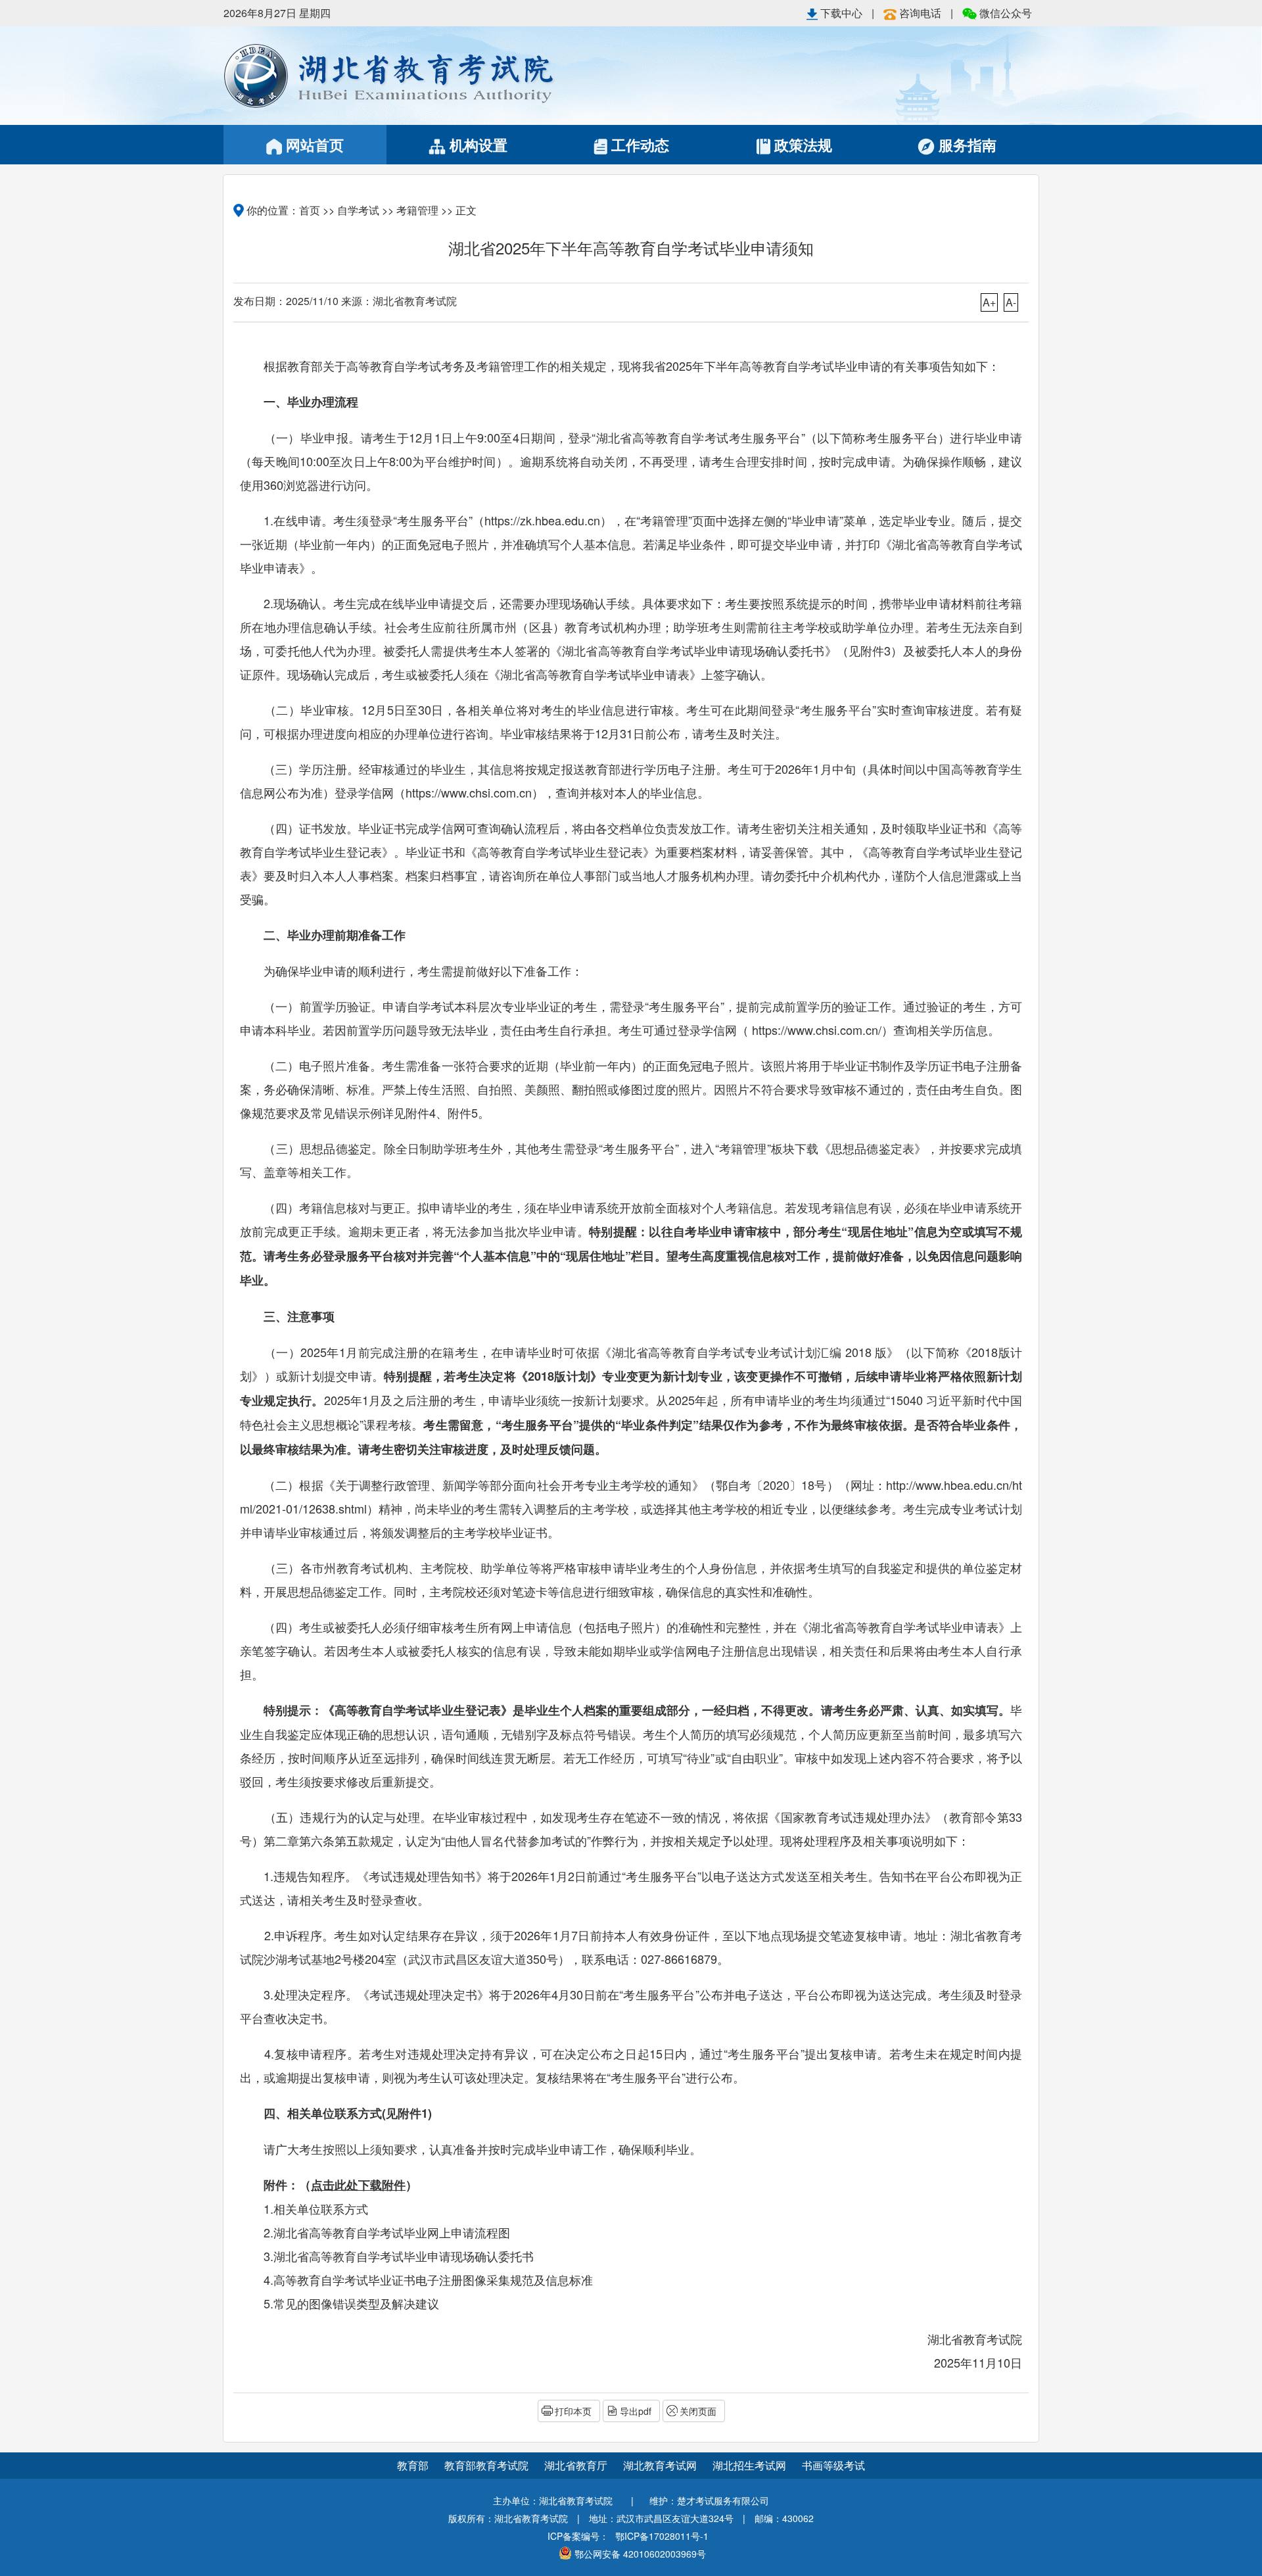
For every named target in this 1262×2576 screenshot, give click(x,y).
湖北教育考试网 (661, 2465)
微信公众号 (1004, 13)
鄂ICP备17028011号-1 (662, 2536)
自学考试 (358, 210)
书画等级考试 (833, 2465)
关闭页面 (698, 2411)
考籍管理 (417, 210)
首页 (310, 210)
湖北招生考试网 (751, 2465)
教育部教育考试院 (488, 2465)
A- (1011, 302)
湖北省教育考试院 (427, 76)
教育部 (413, 2465)
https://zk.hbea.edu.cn (542, 520)
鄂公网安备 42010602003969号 (640, 2554)
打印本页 (573, 2411)
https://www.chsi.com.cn (469, 792)
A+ (989, 302)
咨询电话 (920, 13)
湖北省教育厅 (577, 2465)
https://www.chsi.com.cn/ (817, 1030)
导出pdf (636, 2411)
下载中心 (841, 13)
